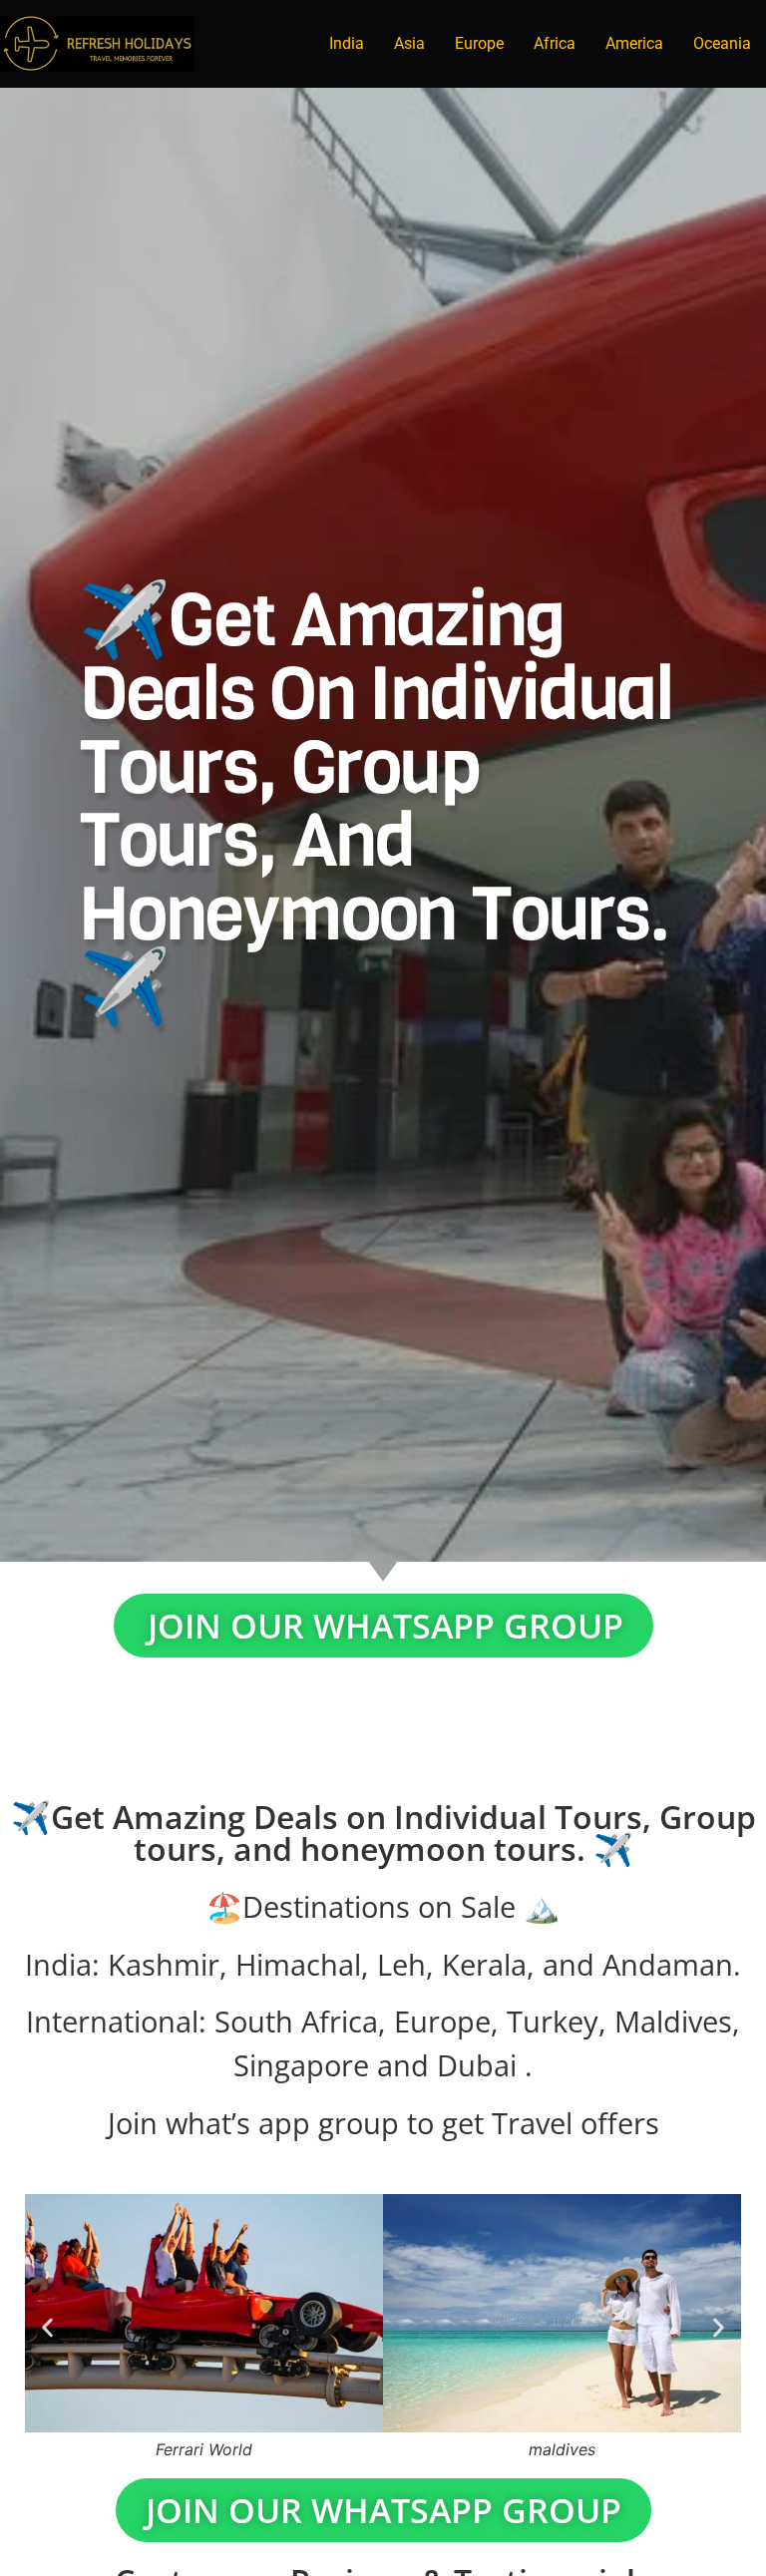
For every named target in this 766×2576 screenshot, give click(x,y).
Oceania (722, 43)
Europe (479, 43)
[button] (47, 2327)
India (347, 43)
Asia (409, 43)
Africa (555, 43)
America (634, 43)
